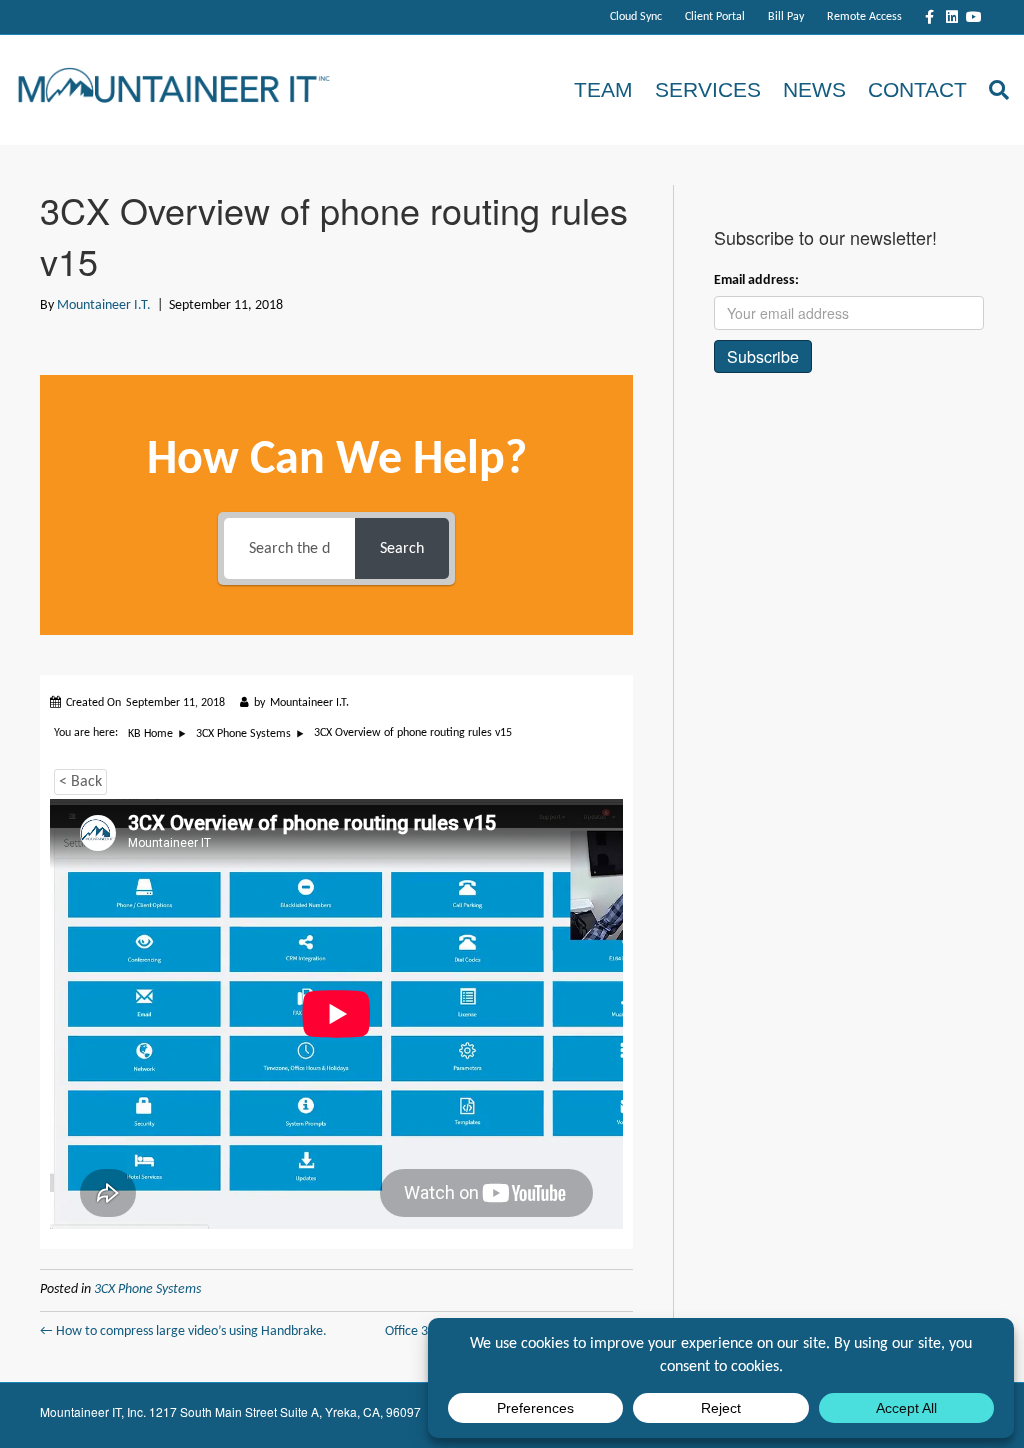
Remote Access (864, 17)
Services (708, 89)
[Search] (993, 90)
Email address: (756, 280)
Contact (917, 89)
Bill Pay (786, 17)
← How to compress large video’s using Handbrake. (183, 1331)
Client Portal (715, 17)
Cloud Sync (636, 17)
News (814, 89)
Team (603, 89)
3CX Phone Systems (147, 1289)
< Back (80, 782)
